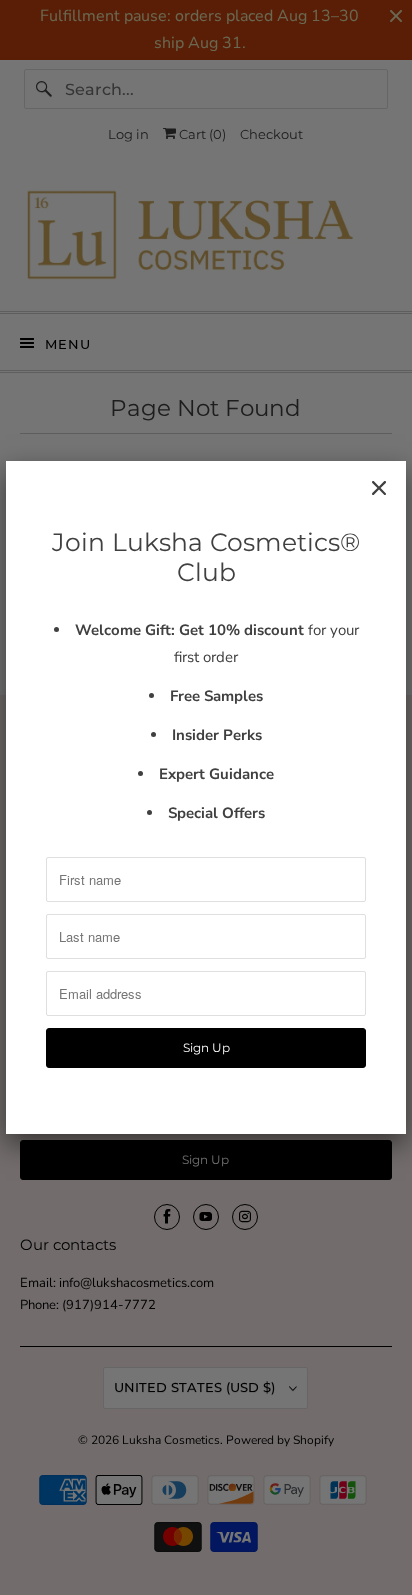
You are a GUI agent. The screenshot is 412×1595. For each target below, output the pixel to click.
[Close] (379, 488)
